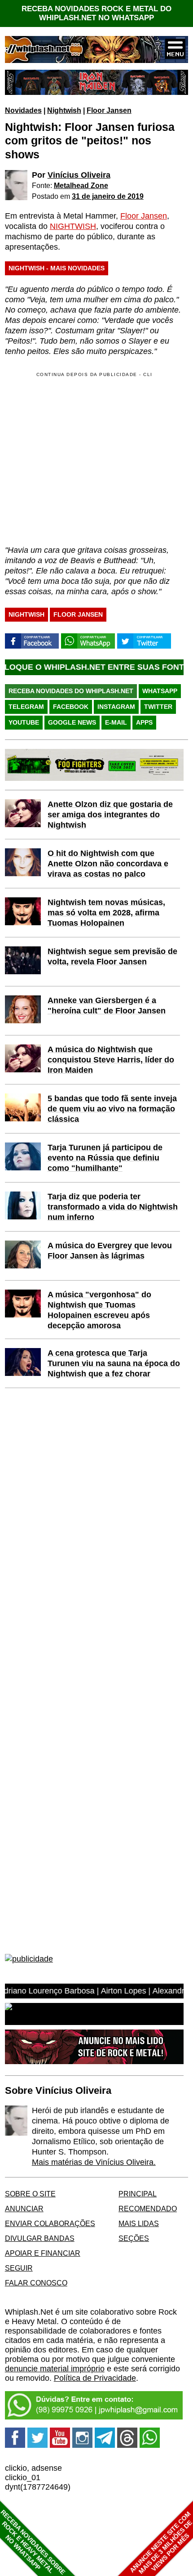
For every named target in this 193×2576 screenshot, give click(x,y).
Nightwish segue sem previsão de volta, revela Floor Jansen (112, 956)
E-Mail (116, 722)
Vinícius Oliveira (79, 175)
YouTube (24, 722)
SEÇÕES (134, 2238)
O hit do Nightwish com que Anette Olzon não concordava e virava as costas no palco (108, 864)
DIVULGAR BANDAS (40, 2238)
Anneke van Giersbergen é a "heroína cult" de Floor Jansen (107, 1006)
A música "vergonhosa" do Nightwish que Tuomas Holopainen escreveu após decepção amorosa (99, 1310)
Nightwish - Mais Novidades (57, 268)
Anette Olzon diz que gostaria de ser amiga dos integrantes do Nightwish (110, 815)
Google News (72, 722)
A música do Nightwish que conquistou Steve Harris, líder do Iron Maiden (111, 1060)
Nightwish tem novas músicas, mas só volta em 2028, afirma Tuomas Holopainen (106, 913)
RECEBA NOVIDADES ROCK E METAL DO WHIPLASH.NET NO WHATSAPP (96, 13)
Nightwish (64, 110)
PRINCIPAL (138, 2194)
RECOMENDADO (148, 2209)
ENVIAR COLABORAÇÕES (50, 2223)
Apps (144, 722)
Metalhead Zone (81, 185)
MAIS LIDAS (139, 2223)
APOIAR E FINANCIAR (43, 2253)
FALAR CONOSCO (36, 2283)
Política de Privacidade (95, 2378)
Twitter (158, 707)
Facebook (71, 707)
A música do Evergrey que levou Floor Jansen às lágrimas (110, 1251)
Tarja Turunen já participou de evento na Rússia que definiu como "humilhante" (105, 1158)
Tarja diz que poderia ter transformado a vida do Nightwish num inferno (113, 1207)
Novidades (23, 110)
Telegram (26, 707)
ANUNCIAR (24, 2209)
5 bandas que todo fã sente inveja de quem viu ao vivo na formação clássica (112, 1109)
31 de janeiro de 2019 (108, 196)
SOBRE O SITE (30, 2194)
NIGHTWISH (73, 226)
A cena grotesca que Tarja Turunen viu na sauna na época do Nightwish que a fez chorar (114, 1363)
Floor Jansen (109, 110)
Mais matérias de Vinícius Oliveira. (94, 2162)
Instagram (116, 707)
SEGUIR (19, 2268)
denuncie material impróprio (55, 2369)
